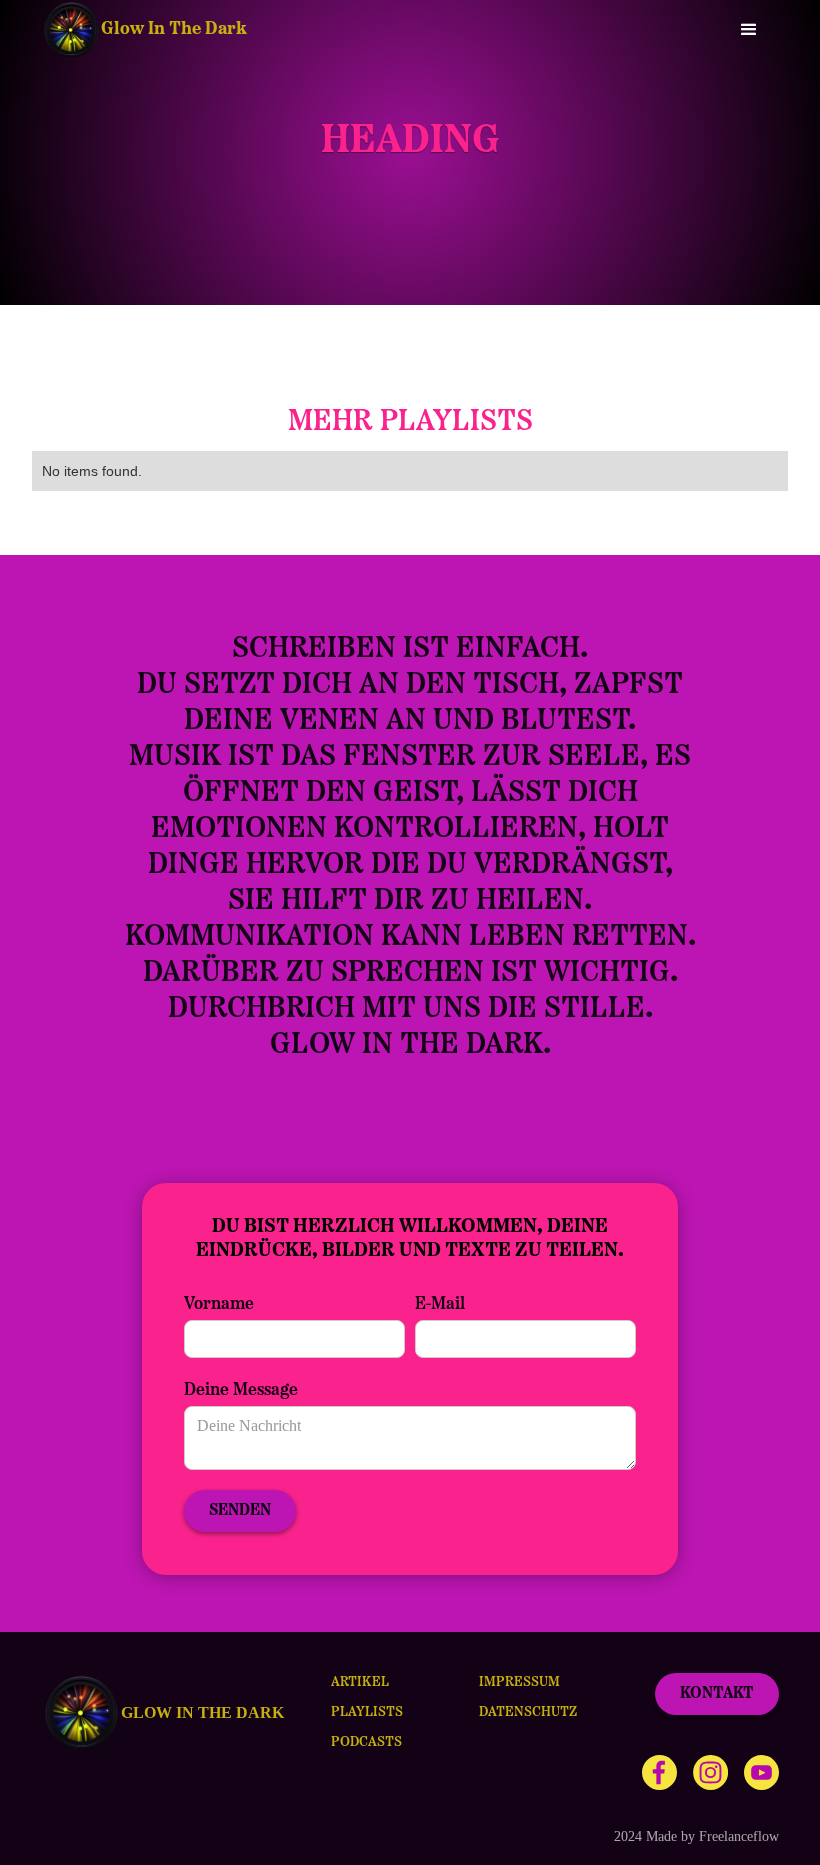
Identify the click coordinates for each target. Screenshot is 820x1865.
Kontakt (717, 1694)
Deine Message (241, 1391)
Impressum (519, 1682)
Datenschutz (528, 1712)
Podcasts (366, 1742)
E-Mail (440, 1305)
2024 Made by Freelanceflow (696, 1836)
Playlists (367, 1712)
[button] (749, 30)
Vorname (219, 1305)
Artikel (360, 1682)
